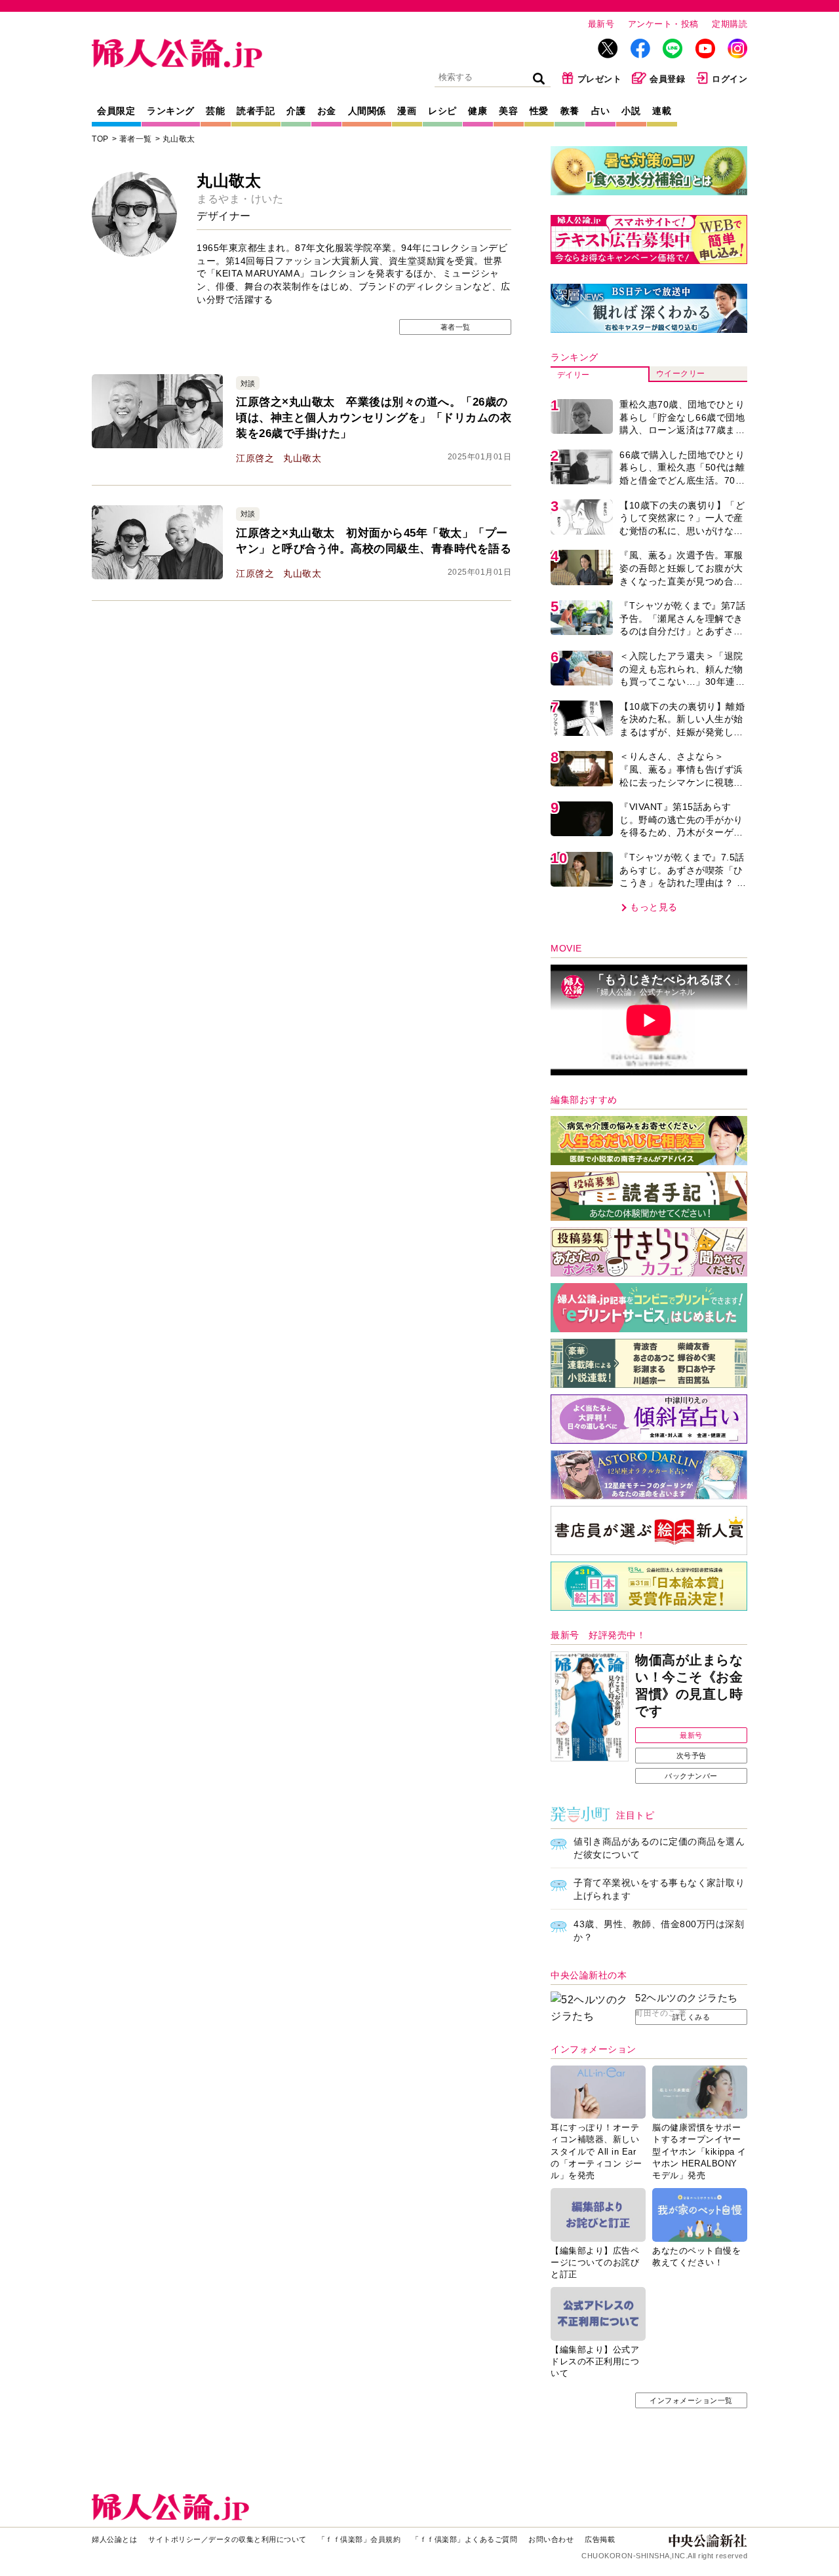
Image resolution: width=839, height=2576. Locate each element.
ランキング (171, 111)
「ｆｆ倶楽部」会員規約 (360, 2539)
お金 (327, 111)
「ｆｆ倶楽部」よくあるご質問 (464, 2539)
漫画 (407, 111)
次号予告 (692, 1756)
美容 (508, 111)
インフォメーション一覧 (691, 2400)
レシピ (442, 111)
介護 (296, 111)
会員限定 (116, 111)
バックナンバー (691, 1776)
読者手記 (256, 111)
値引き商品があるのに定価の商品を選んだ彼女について (659, 1848)
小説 (631, 111)
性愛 (539, 111)
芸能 (215, 111)
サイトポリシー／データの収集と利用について (227, 2539)
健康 (478, 111)
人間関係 (367, 111)
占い (601, 111)
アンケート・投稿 (663, 24)
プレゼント (600, 79)
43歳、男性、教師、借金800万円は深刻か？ (659, 1931)
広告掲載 (600, 2539)
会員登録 (667, 79)
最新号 (601, 24)
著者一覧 (136, 139)
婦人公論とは (114, 2539)
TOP (100, 139)
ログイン (730, 79)
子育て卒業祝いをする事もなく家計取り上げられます (659, 1889)
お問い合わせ (551, 2539)
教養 (570, 111)
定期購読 (730, 24)
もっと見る (654, 907)
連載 (662, 111)
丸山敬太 (179, 139)
